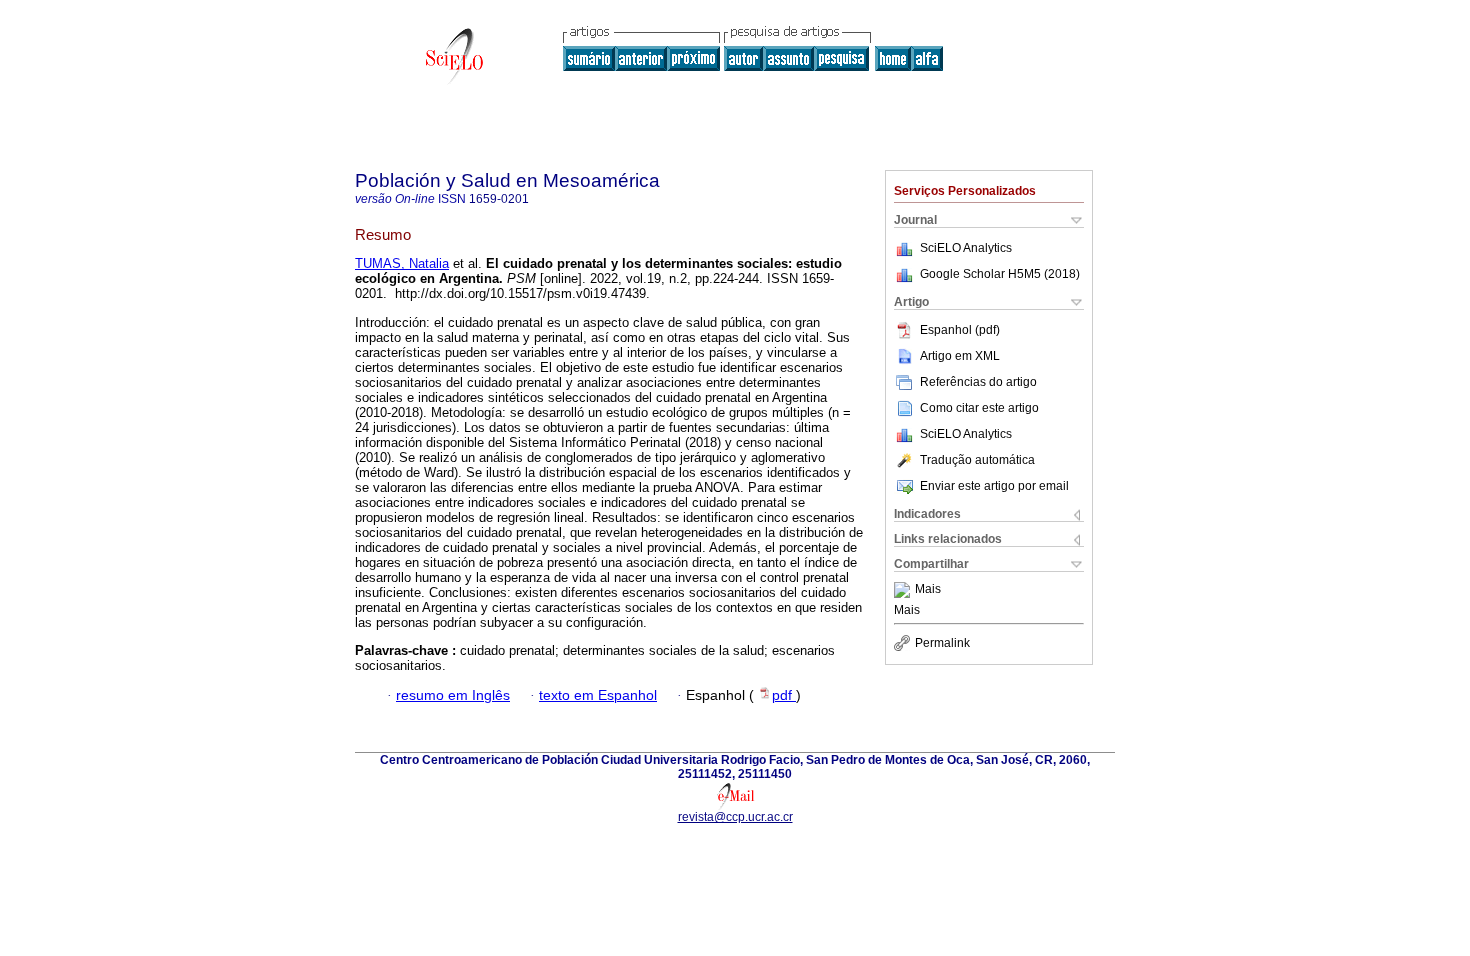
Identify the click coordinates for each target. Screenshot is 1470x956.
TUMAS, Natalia (402, 263)
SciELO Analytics (966, 248)
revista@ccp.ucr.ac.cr (735, 817)
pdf (784, 695)
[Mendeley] (904, 590)
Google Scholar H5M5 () (1000, 274)
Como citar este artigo (979, 408)
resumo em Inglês (453, 695)
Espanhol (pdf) (960, 330)
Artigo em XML (960, 356)
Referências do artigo (978, 382)
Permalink (942, 643)
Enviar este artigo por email (994, 486)
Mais (928, 590)
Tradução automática (977, 460)
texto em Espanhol (598, 695)
